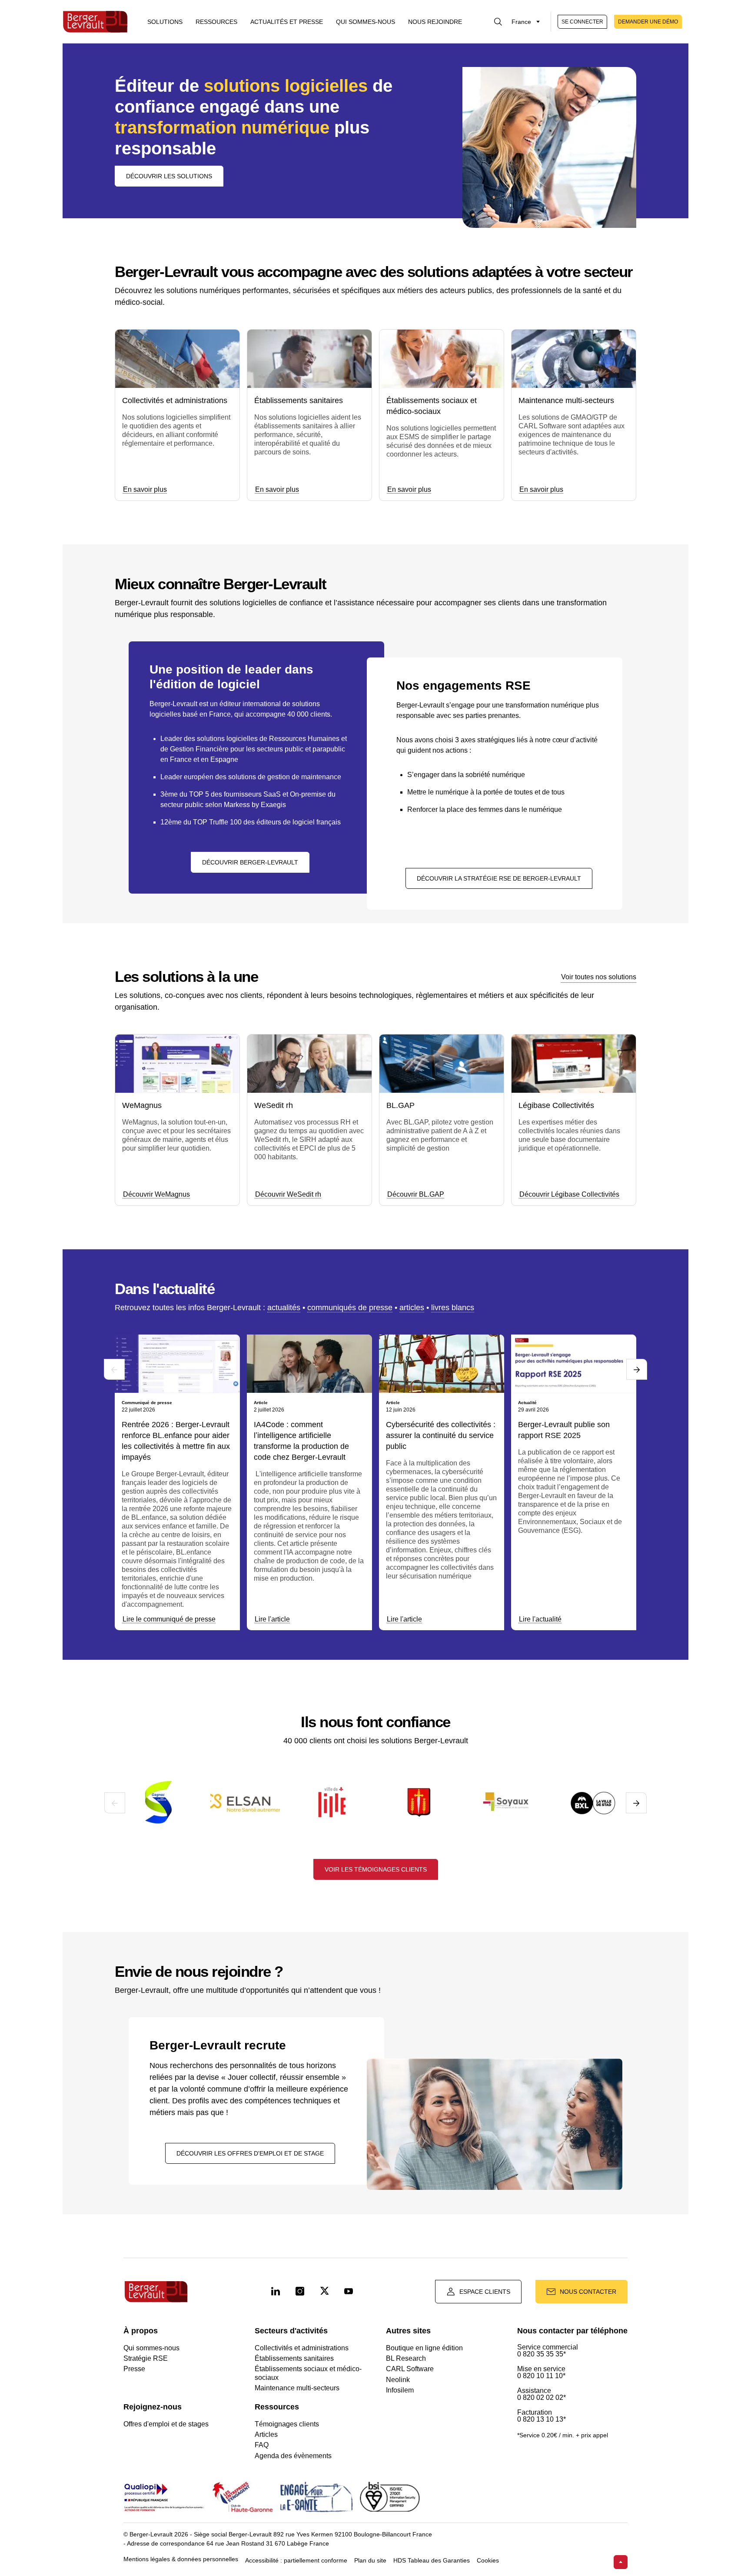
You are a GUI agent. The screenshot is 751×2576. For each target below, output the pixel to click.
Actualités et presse (287, 22)
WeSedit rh (274, 1105)
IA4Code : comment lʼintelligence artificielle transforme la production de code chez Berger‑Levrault (301, 1441)
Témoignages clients (287, 2424)
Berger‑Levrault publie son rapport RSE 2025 (564, 1430)
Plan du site (370, 2561)
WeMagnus (142, 1105)
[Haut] (621, 2562)
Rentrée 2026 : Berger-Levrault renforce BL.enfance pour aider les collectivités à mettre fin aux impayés (176, 1441)
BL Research (406, 2358)
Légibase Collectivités (556, 1105)
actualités (284, 1308)
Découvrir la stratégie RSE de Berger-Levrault (499, 878)
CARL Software (410, 2369)
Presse (134, 2369)
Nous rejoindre (435, 22)
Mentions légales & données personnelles (181, 2559)
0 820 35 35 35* (542, 2354)
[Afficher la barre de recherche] (498, 22)
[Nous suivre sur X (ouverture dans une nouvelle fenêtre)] (324, 2292)
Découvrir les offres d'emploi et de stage (250, 2153)
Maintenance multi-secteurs (566, 400)
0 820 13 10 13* (542, 2419)
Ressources (216, 22)
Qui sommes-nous (366, 22)
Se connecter (582, 22)
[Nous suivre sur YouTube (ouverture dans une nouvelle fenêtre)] (349, 2292)
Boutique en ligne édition (424, 2348)
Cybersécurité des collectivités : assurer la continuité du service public (441, 1435)
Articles (266, 2434)
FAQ (262, 2445)
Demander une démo (648, 22)
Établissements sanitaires (299, 400)
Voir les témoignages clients (376, 1869)
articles (412, 1308)
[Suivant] (637, 1369)
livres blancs (453, 1308)
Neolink (398, 2380)
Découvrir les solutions (169, 176)
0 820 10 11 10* (541, 2376)
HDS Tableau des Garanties (432, 2561)
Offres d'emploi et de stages (166, 2424)
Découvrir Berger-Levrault (250, 862)
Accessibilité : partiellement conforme (296, 2561)
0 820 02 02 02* (542, 2398)
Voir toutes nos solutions (599, 977)
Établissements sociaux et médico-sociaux (432, 406)
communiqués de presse (350, 1308)
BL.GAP (400, 1105)
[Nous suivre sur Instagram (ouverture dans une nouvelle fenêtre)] (300, 2292)
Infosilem (400, 2390)
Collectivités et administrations (175, 400)
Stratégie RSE (146, 2358)
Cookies (488, 2561)
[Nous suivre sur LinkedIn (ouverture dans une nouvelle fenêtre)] (276, 2292)
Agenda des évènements (293, 2456)
